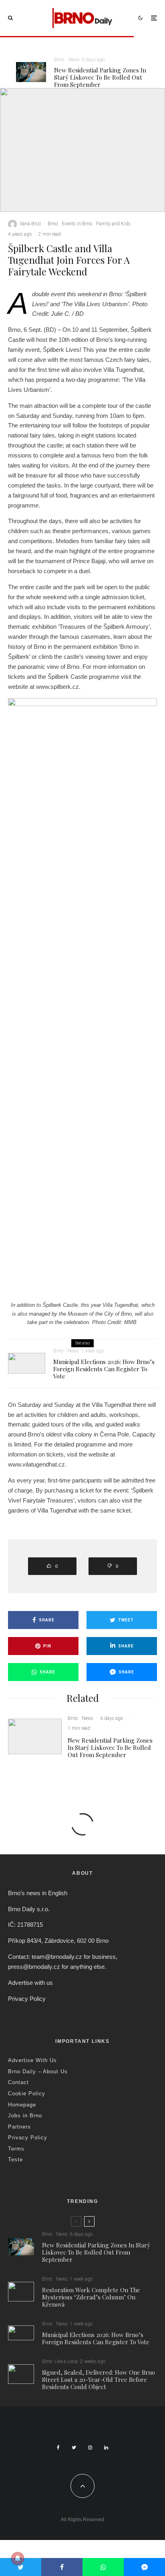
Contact (18, 2082)
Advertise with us (30, 1983)
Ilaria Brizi (30, 224)
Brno (59, 60)
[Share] (62, 2567)
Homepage (22, 2105)
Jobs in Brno (25, 2116)
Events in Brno (77, 224)
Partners (19, 2127)
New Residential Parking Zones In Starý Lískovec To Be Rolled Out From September (100, 77)
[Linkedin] (106, 2448)
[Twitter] (74, 2448)
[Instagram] (90, 2448)
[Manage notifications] (18, 2558)
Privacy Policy (27, 1999)
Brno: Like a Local (60, 2361)
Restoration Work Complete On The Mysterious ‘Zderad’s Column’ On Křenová (91, 2297)
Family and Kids (113, 224)
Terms (16, 2149)
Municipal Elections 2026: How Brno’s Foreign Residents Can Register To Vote (104, 1369)
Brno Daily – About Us (38, 2071)
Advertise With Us (32, 2060)
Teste (15, 2160)
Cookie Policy (27, 2094)
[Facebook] (58, 2448)
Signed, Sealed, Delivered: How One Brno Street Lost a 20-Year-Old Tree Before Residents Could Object (99, 2379)
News (74, 60)
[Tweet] (21, 2567)
